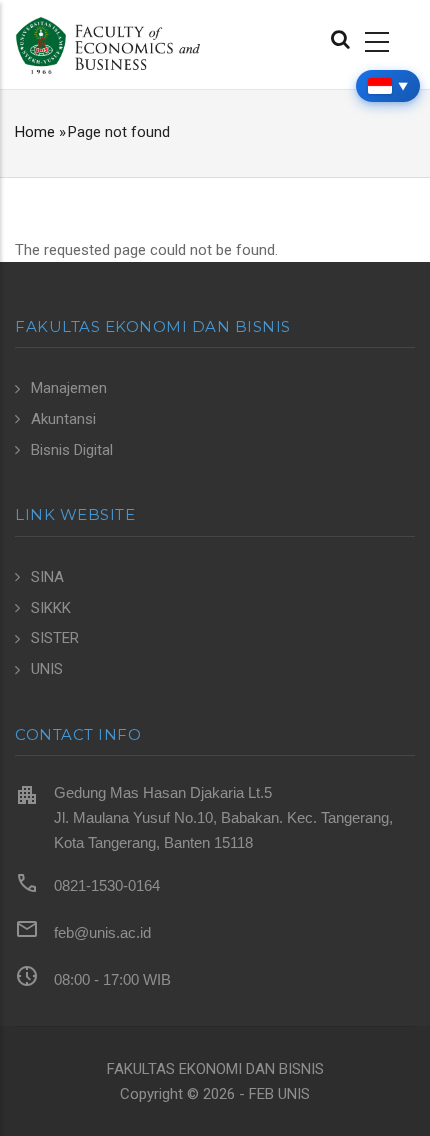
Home (35, 132)
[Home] (107, 44)
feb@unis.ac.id (102, 932)
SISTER (55, 638)
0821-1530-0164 (107, 885)
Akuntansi (63, 419)
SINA (47, 577)
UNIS (47, 669)
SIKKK (51, 608)
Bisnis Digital (72, 450)
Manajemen (69, 388)
